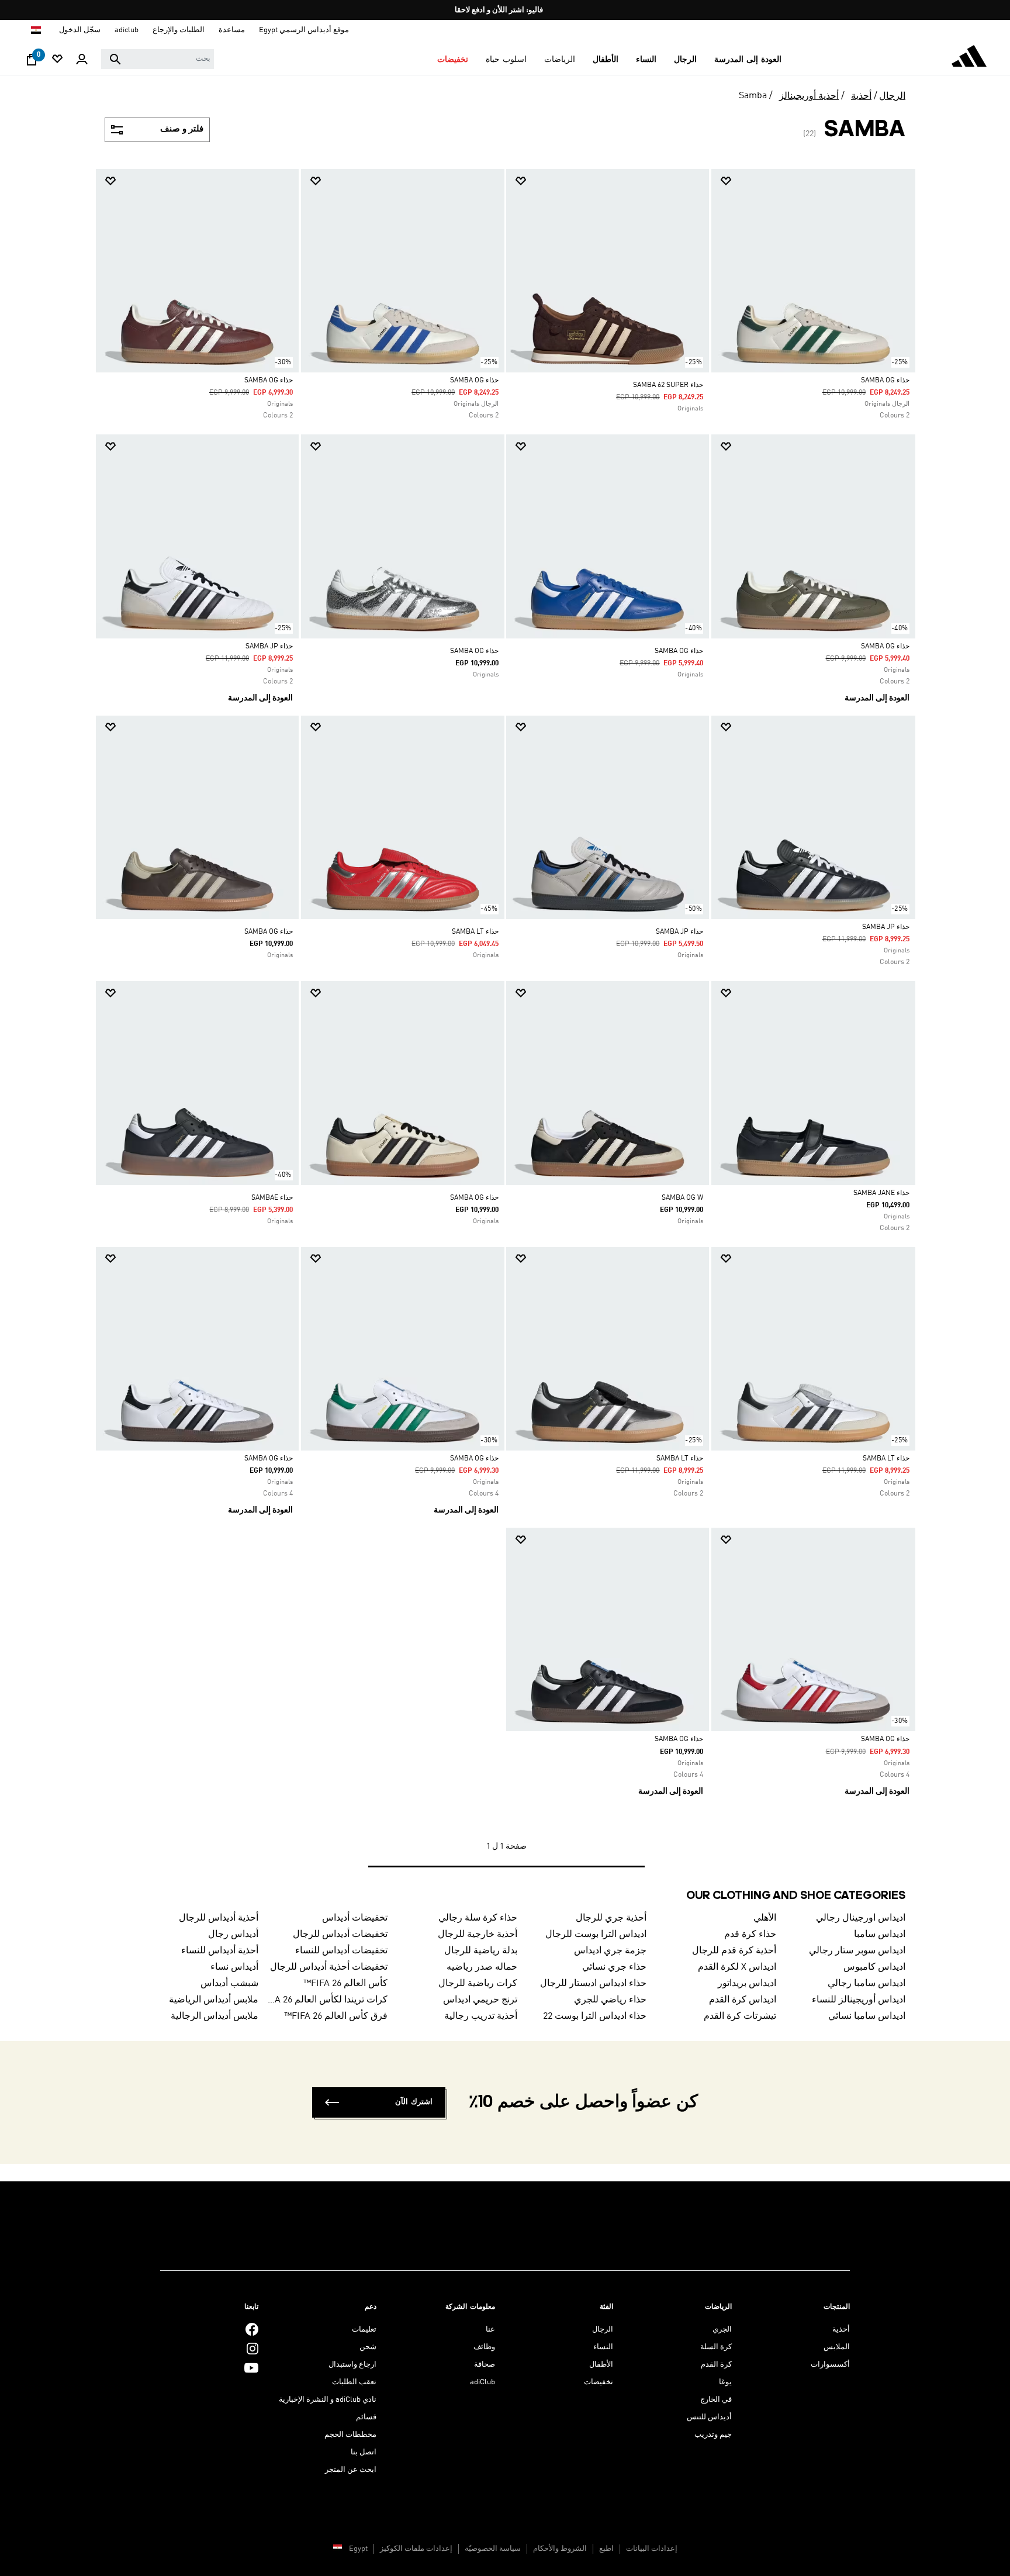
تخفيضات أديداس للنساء (341, 1951)
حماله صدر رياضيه (482, 1967)
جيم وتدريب (713, 2435)
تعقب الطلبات (354, 2382)
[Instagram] (252, 2349)
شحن (368, 2347)
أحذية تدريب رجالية (481, 2016)
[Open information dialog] (501, 10)
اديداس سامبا (880, 1935)
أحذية (861, 96)
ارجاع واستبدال (352, 2365)
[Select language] (35, 30)
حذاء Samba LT (886, 1459)
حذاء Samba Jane (881, 1193)
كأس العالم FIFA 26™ (345, 1984)
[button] (748, 60)
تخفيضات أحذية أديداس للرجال (329, 1967)
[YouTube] (251, 2368)
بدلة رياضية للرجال (481, 1951)
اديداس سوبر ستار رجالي (857, 1951)
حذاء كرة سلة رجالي (478, 1918)
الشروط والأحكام (560, 2549)
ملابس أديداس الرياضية (214, 2000)
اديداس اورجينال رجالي (861, 1918)
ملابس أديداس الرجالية (215, 2016)
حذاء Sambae (272, 1198)
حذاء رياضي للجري (610, 2000)
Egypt (358, 2549)
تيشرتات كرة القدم (740, 2016)
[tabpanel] (505, 1030)
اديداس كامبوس (874, 1967)
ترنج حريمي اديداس (480, 2000)
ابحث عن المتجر (351, 2470)
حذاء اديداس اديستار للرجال (593, 1984)
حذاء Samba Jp (269, 647)
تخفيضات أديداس (355, 1918)
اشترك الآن (414, 2102)
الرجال (892, 96)
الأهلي (765, 1918)
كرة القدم (716, 2365)
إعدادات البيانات (652, 2549)
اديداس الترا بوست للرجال (596, 1935)
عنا (490, 2330)
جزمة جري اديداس (610, 1951)
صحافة (485, 2365)
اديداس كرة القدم (743, 2000)
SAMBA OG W (682, 1198)
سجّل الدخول (80, 30)
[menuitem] (748, 60)
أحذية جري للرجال (611, 1918)
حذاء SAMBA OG (885, 381)
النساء (603, 2347)
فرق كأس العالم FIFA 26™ (336, 2016)
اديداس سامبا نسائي (867, 2016)
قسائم (366, 2417)
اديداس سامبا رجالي (867, 1984)
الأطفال (601, 2365)
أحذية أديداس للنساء (220, 1951)
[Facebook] (252, 2330)
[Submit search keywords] (115, 59)
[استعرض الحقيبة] (32, 63)
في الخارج (716, 2400)
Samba (753, 96)
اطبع (606, 2549)
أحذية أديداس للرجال (219, 1918)
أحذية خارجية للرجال (478, 1935)
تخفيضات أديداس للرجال (340, 1935)
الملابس (837, 2347)
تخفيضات (599, 2382)
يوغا (725, 2382)
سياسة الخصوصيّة (493, 2549)
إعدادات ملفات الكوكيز (416, 2549)
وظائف (484, 2347)
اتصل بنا (364, 2452)
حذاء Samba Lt (475, 932)
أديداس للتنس (709, 2417)
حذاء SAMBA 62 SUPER (668, 385)
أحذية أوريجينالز (809, 96)
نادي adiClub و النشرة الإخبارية (328, 2400)
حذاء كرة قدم (750, 1935)
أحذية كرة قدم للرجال (734, 1951)
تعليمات (364, 2330)
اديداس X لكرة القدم (737, 1967)
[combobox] (158, 59)
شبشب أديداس (229, 1984)
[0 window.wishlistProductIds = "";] (57, 60)
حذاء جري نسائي (614, 1967)
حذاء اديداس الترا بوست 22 (595, 2016)
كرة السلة (716, 2347)
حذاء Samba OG (269, 381)
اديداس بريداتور (747, 1984)
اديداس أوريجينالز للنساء (859, 2000)
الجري (722, 2330)
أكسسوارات (830, 2365)
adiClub (482, 2382)
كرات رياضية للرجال (478, 1984)
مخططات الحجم (350, 2435)
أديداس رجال (233, 1935)
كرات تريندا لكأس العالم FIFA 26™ (328, 2000)
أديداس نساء (234, 1967)
